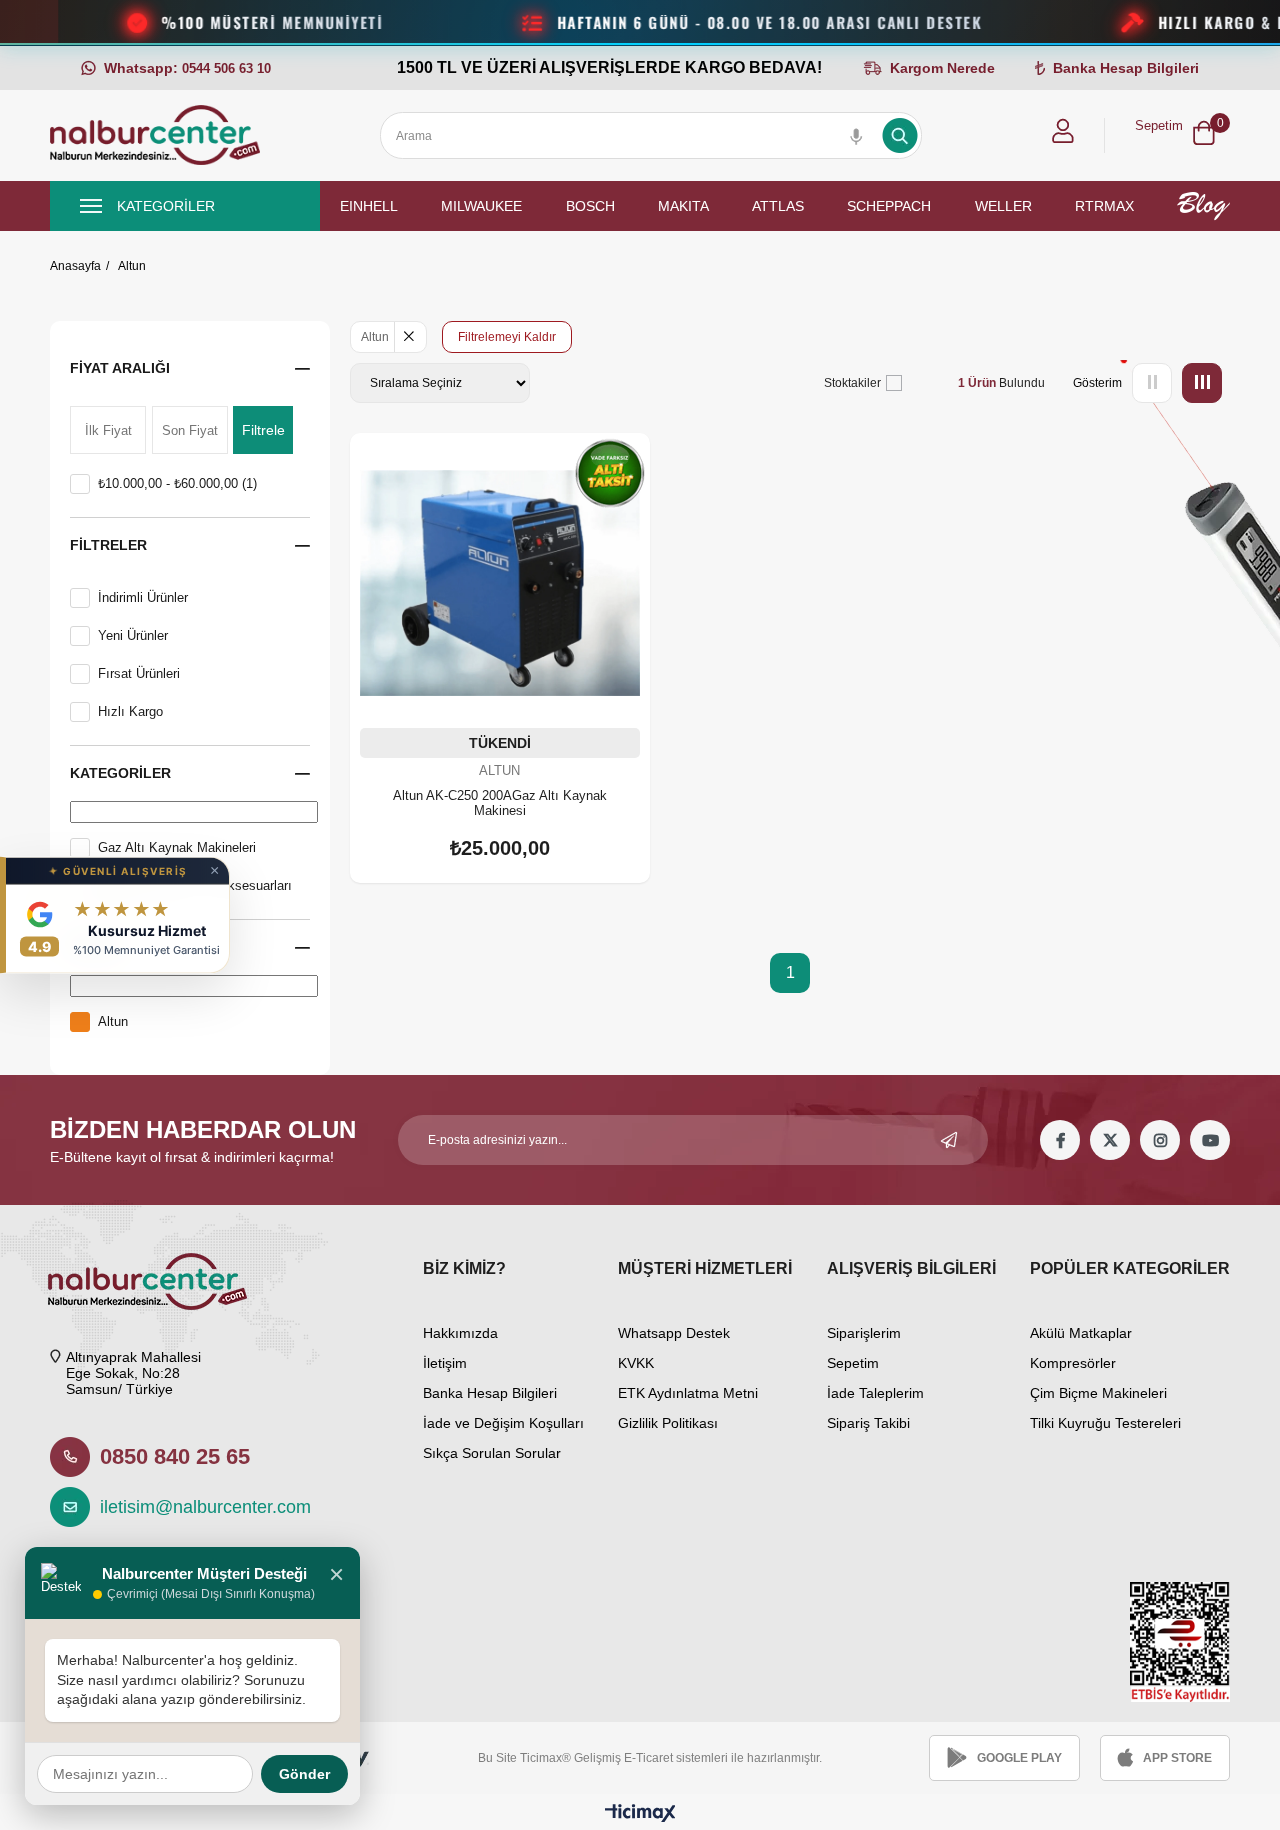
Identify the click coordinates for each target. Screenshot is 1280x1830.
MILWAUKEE (481, 206)
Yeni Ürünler (133, 635)
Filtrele (263, 430)
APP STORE (1177, 1758)
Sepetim (853, 1363)
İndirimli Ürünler (143, 597)
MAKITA (683, 206)
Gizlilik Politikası (668, 1423)
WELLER (1003, 206)
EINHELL (369, 206)
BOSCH (590, 206)
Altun (113, 1021)
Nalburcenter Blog (1203, 206)
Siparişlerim (864, 1333)
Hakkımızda (460, 1333)
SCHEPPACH (889, 206)
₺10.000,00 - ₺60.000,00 (177, 483)
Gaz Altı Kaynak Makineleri (177, 847)
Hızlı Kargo (130, 711)
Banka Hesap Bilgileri (490, 1393)
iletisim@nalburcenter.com (195, 1507)
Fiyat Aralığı (120, 368)
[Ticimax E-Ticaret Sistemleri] (640, 1814)
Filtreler (108, 545)
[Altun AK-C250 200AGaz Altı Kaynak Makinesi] (500, 583)
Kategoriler (120, 773)
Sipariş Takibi (868, 1423)
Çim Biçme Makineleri (1098, 1393)
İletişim (445, 1363)
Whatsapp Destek (674, 1333)
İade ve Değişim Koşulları (503, 1423)
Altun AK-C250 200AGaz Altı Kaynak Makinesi (500, 803)
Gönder (304, 1774)
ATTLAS (778, 206)
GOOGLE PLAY (1019, 1758)
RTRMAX (1104, 206)
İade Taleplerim (875, 1393)
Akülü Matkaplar (1081, 1333)
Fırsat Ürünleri (139, 673)
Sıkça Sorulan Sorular (492, 1453)
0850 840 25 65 (175, 1456)
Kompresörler (1073, 1363)
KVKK (636, 1363)
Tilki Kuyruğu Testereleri (1105, 1423)
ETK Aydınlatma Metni (688, 1393)
